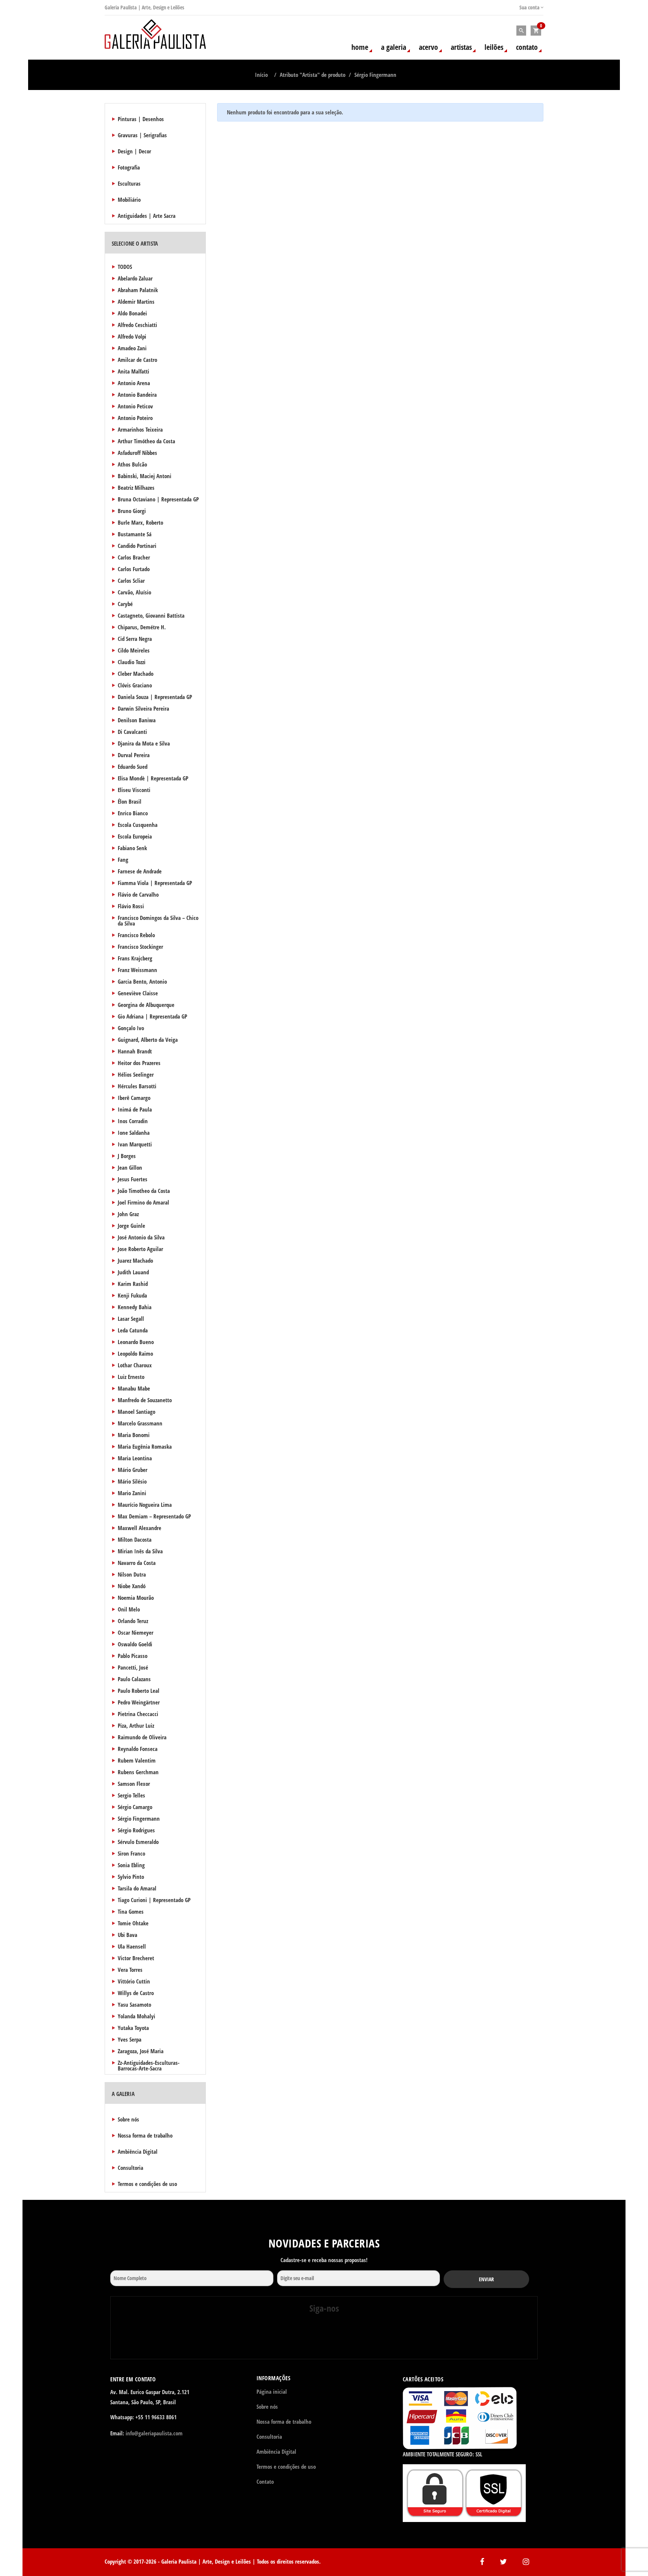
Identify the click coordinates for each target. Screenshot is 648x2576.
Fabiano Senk (132, 848)
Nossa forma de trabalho (145, 2135)
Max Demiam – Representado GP (154, 1516)
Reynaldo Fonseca (138, 1749)
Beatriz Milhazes (136, 488)
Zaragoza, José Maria (141, 2051)
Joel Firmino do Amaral (143, 1202)
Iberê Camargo (134, 1098)
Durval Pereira (134, 755)
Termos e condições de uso (147, 2184)
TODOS (125, 267)
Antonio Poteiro (135, 418)
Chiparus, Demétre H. (142, 627)
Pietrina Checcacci (138, 1714)
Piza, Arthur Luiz (136, 1725)
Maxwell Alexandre (139, 1528)
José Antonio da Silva (141, 1237)
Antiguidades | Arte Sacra (147, 216)
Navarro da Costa (137, 1563)
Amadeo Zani (132, 348)
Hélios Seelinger (136, 1074)
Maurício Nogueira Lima (145, 1505)
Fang (123, 860)
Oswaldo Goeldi (135, 1644)
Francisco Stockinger (140, 947)
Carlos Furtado (134, 569)
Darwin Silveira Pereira (143, 708)
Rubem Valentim (137, 1760)
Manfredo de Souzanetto (145, 1400)
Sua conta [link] (530, 7)
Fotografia (129, 167)
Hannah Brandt (135, 1051)
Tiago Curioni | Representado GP (154, 1900)
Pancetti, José (133, 1667)
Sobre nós (128, 2119)
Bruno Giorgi (132, 511)
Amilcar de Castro (137, 360)
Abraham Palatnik (138, 290)
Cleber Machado (136, 674)
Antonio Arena (134, 383)
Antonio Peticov (135, 406)
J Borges (127, 1156)
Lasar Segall (131, 1319)
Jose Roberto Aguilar (140, 1249)
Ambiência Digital (138, 2151)
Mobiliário (129, 200)
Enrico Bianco (133, 813)
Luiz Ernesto (131, 1377)
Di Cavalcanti (132, 732)
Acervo (428, 47)
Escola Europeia (135, 836)
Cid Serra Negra (135, 639)
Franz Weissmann (137, 970)
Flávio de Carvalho (138, 894)
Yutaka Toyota (133, 2028)
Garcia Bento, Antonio (142, 981)
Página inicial (272, 2391)
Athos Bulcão (132, 464)
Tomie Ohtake (133, 1923)
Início (261, 75)
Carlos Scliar (131, 581)
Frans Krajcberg (135, 958)
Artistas (461, 47)
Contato (527, 47)
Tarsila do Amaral (137, 1888)
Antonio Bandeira (137, 395)
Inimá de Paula (135, 1109)
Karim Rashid (133, 1284)
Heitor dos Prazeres (139, 1063)
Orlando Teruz (133, 1621)
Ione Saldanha (134, 1133)
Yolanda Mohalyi (136, 2016)
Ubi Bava (127, 1935)
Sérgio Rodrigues (136, 1830)
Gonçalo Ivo (131, 1028)
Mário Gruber (133, 1470)
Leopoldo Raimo (135, 1353)
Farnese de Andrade (140, 871)
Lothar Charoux (135, 1365)
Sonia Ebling (131, 1865)
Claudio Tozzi (132, 662)
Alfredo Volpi (132, 336)
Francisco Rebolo (136, 935)
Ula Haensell (132, 1946)
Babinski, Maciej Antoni (145, 476)
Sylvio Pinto (131, 1877)
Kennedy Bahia (135, 1307)
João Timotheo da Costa (144, 1191)
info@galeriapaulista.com (154, 2433)
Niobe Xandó (132, 1586)
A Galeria (394, 47)
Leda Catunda (133, 1330)
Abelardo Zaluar (135, 278)
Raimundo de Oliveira (142, 1737)
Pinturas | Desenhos (141, 119)
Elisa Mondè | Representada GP (153, 778)
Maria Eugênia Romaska (145, 1446)
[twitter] (360, 2339)
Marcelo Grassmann (140, 1423)
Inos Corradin (133, 1121)
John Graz (128, 1214)
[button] (536, 31)
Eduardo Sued (133, 767)
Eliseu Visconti (134, 790)
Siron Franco (131, 1853)
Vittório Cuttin (134, 1981)
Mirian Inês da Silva (140, 1551)
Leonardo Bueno (136, 1342)
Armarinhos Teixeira (140, 429)
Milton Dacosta (135, 1539)
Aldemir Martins (136, 302)
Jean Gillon (130, 1167)
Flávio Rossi (131, 906)
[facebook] (286, 2339)
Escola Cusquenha (138, 825)
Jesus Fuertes (133, 1179)
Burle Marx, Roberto (140, 522)
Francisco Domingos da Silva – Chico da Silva (158, 920)
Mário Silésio (132, 1481)
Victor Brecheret (136, 1958)
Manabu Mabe (134, 1388)
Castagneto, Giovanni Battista (151, 615)
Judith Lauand (133, 1272)
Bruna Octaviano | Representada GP (158, 499)
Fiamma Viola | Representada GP (155, 883)
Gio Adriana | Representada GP (152, 1016)
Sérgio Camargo (135, 1807)
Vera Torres (130, 1970)
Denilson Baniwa (137, 720)
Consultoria (130, 2168)
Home (360, 47)
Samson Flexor (134, 1784)
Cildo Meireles (134, 650)
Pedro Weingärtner (139, 1702)
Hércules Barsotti (137, 1086)
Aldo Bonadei (132, 313)
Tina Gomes (131, 1911)
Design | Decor (134, 151)
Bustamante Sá (135, 534)
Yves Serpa (130, 2039)
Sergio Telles (131, 1795)
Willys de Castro (136, 1993)
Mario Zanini (132, 1493)
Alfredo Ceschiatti (137, 325)
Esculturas (129, 183)
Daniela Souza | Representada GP (155, 697)
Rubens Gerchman (138, 1772)
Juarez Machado (135, 1260)
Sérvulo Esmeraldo (138, 1842)
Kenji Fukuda (132, 1295)
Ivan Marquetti (135, 1144)
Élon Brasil (130, 801)
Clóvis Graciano (135, 685)
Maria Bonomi (134, 1435)
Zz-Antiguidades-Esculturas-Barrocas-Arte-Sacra (149, 2065)
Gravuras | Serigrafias (142, 135)
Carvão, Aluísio (134, 592)
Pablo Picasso (133, 1656)
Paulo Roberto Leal (139, 1691)
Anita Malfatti (133, 371)
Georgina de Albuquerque (146, 1005)
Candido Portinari (137, 546)
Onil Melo (129, 1609)
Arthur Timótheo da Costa (146, 441)
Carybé (125, 604)
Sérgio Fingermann (139, 1818)
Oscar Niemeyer (136, 1632)
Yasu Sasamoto (134, 2004)
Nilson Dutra (132, 1574)
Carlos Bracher (134, 557)
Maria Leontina (135, 1458)
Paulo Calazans (134, 1679)
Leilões (494, 47)
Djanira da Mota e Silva (144, 743)
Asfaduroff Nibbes (137, 453)
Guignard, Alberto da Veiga (148, 1040)
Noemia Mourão (136, 1598)
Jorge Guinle (131, 1226)
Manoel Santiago (136, 1412)
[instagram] (323, 2339)
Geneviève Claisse (138, 993)
